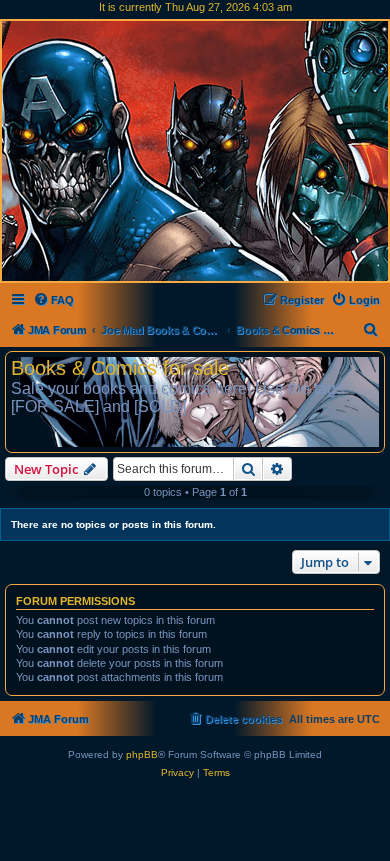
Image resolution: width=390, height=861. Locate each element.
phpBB (142, 754)
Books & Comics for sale (120, 368)
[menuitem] (53, 300)
